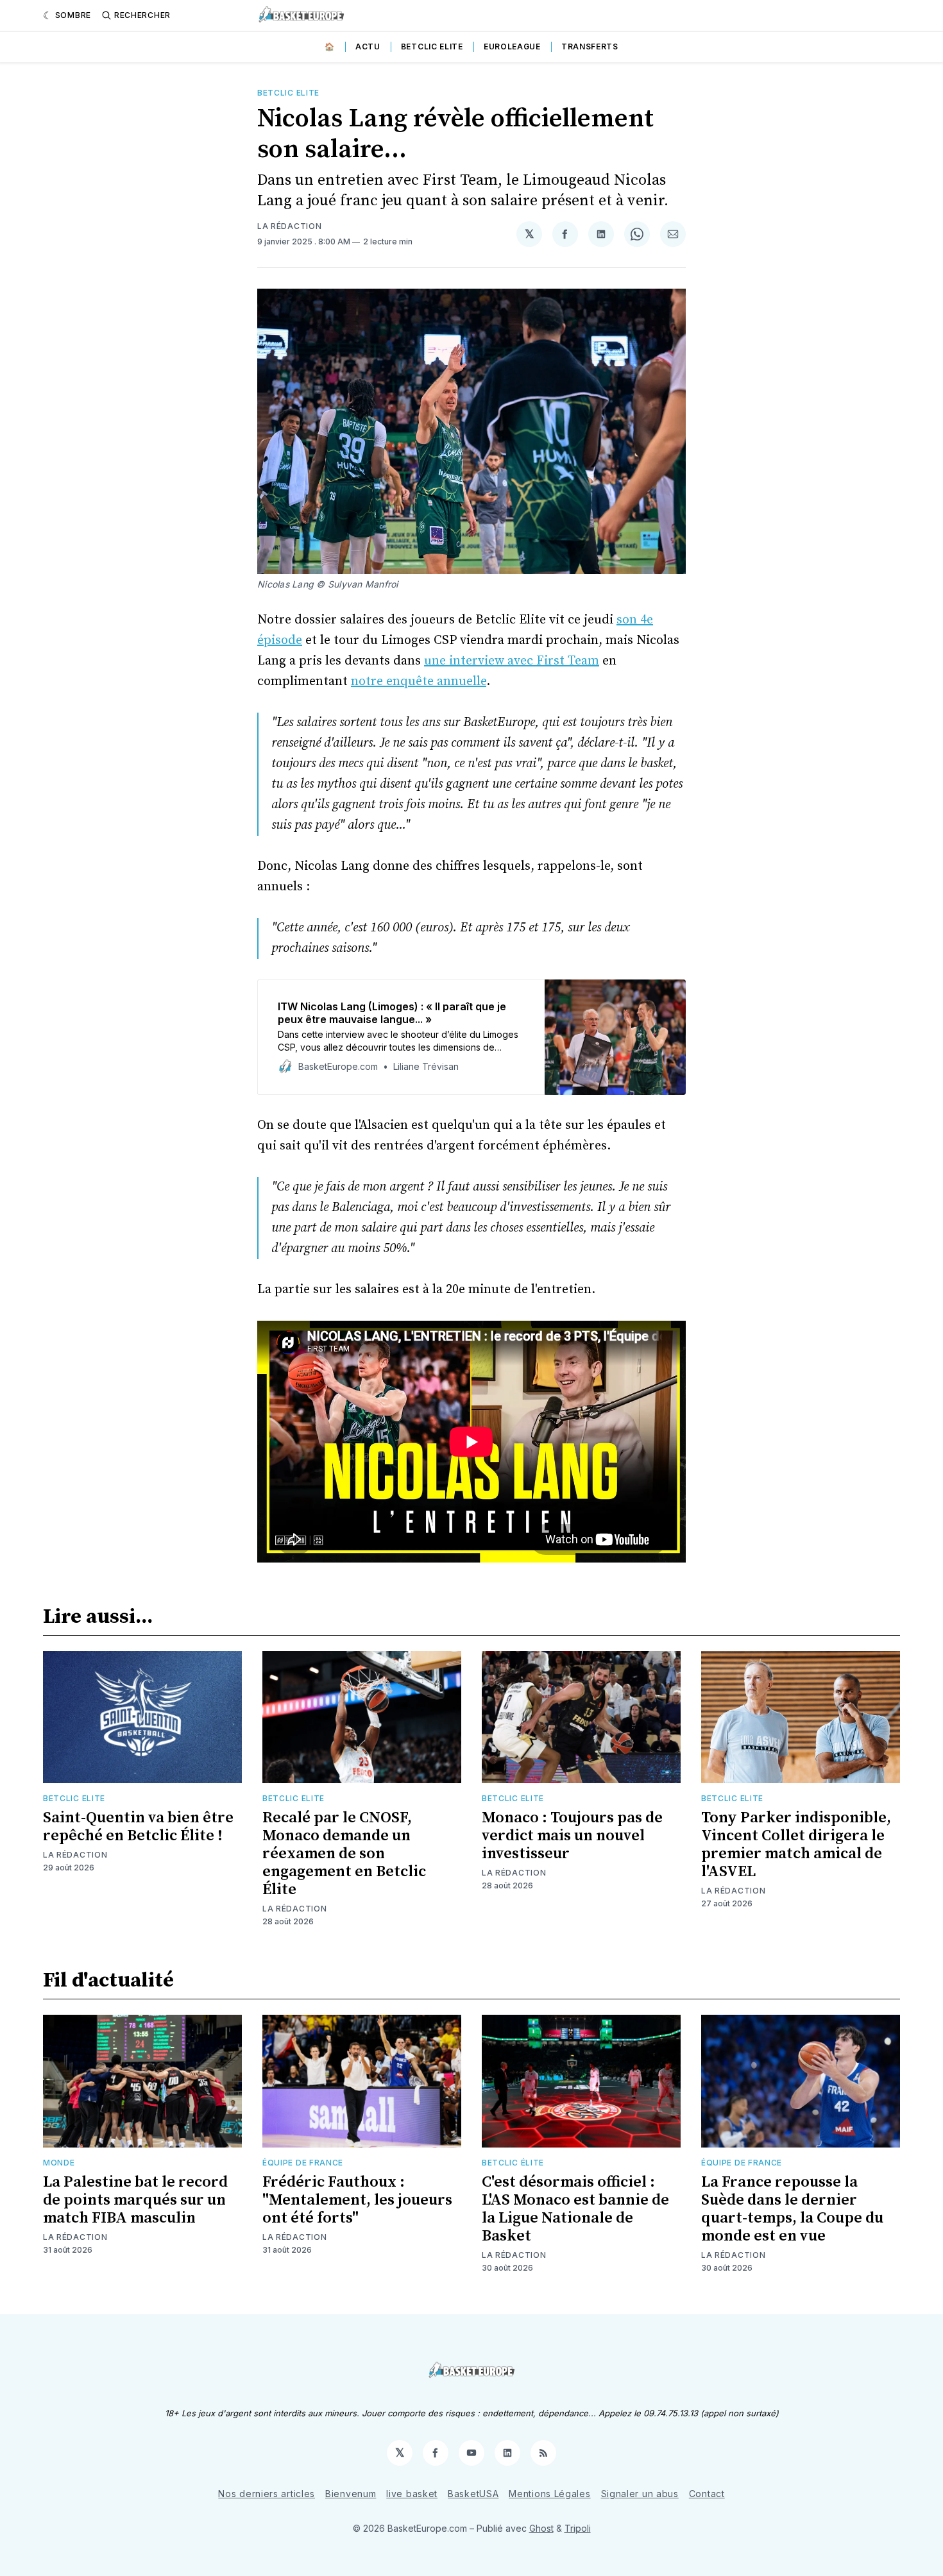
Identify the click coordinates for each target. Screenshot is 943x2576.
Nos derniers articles (267, 2494)
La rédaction (289, 226)
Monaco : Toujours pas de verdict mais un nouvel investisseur (572, 1836)
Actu (368, 47)
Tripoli (578, 2528)
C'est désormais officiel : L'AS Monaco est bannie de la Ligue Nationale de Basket (575, 2209)
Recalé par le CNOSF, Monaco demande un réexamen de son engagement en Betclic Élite (344, 1854)
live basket (412, 2494)
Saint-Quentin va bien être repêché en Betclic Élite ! (138, 1827)
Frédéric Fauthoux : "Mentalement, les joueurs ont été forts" (357, 2200)
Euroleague (512, 47)
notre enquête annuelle (419, 682)
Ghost (541, 2528)
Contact (707, 2494)
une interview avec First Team (512, 661)
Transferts (590, 47)
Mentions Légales (549, 2494)
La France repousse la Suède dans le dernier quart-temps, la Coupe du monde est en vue (792, 2209)
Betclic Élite (513, 2163)
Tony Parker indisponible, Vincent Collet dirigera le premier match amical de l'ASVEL (796, 1845)
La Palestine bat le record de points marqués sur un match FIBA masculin (135, 2200)
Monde (59, 2163)
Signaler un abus (640, 2494)
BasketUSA (473, 2494)
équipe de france (303, 2163)
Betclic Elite (432, 47)
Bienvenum (351, 2494)
